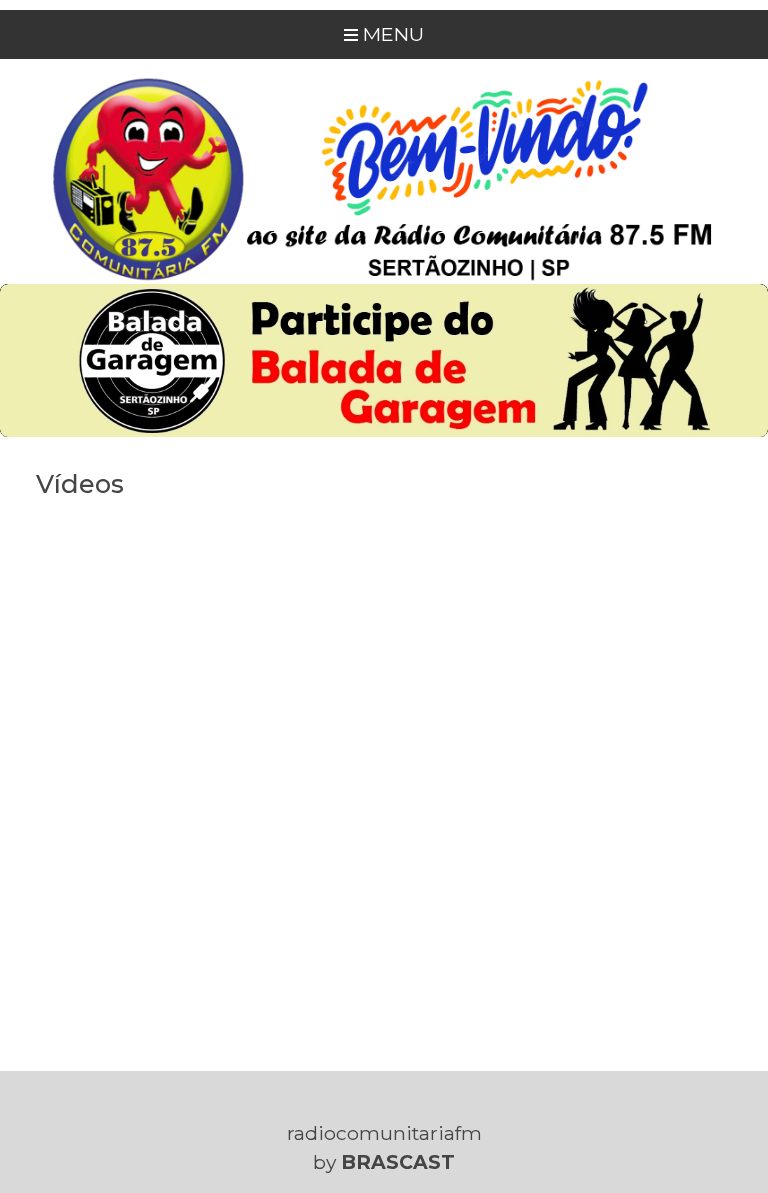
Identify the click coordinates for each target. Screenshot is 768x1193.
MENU (391, 34)
